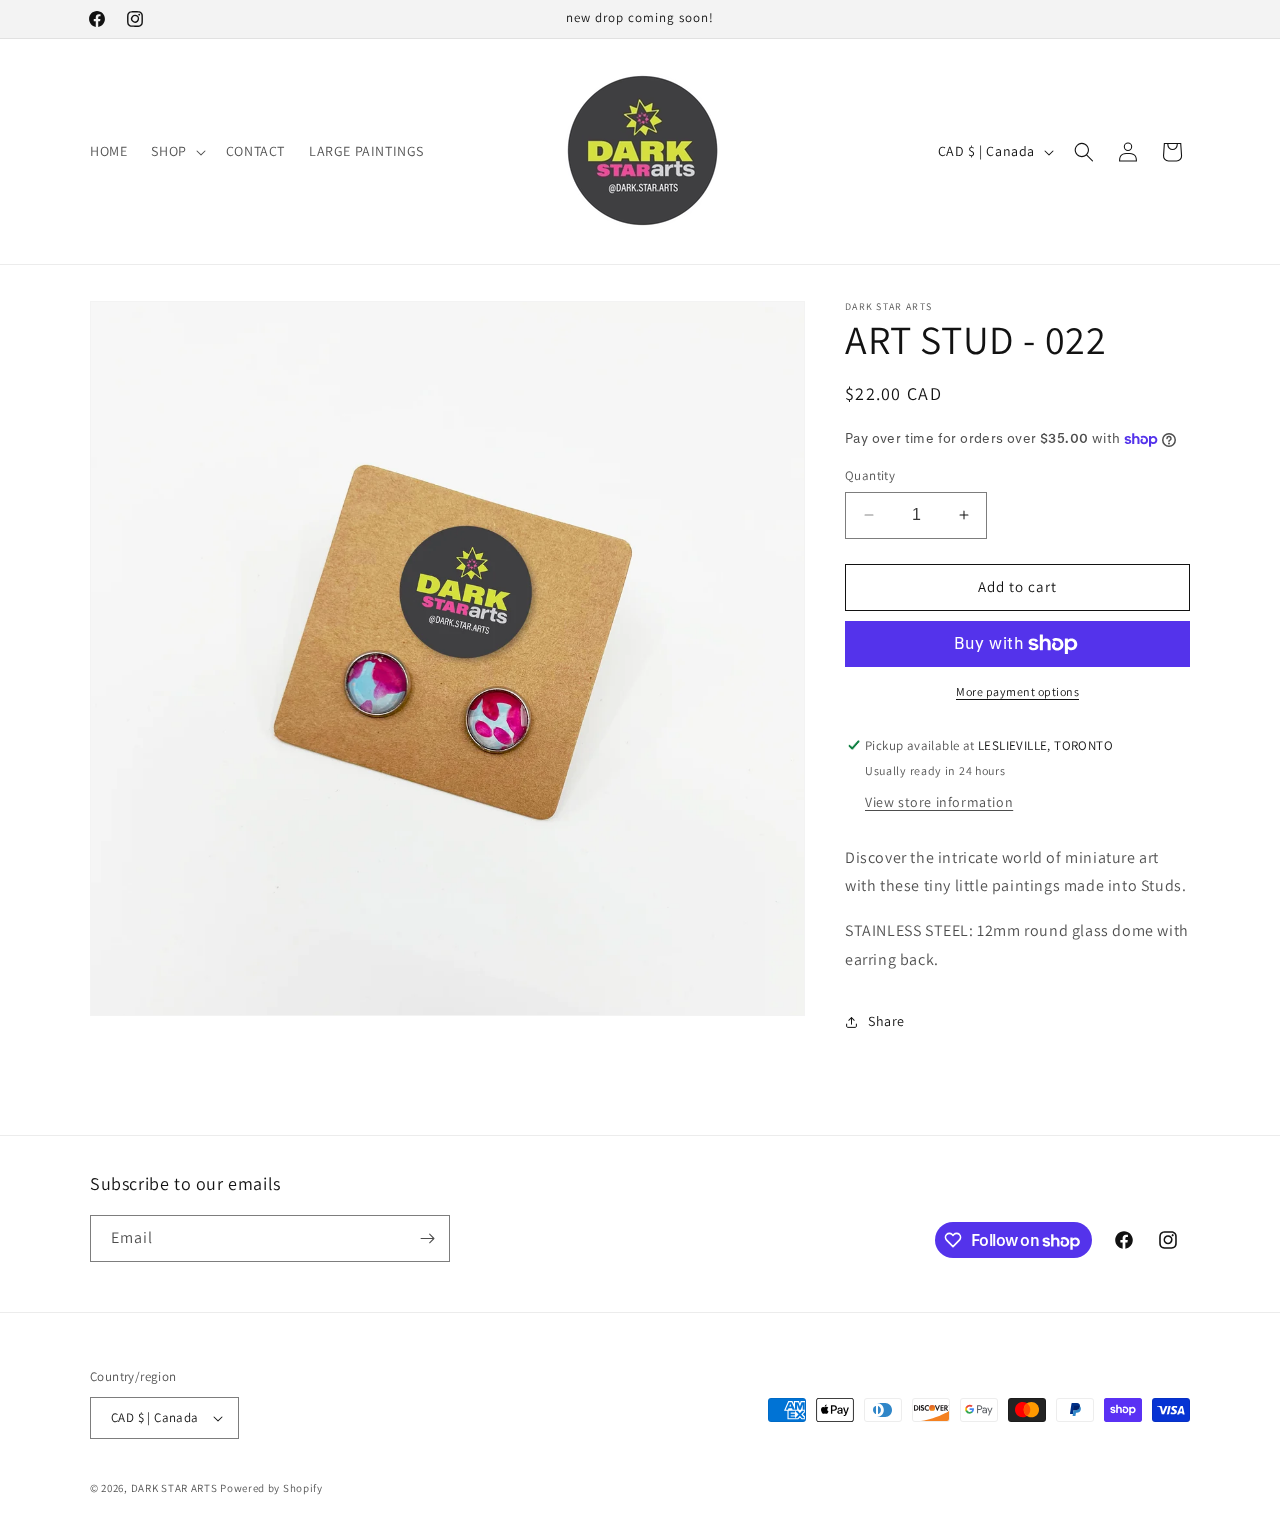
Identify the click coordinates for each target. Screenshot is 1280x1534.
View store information (939, 802)
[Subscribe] (427, 1238)
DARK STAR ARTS (174, 1488)
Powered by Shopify (271, 1488)
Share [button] (886, 1021)
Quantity (870, 475)
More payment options (1017, 691)
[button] (176, 151)
